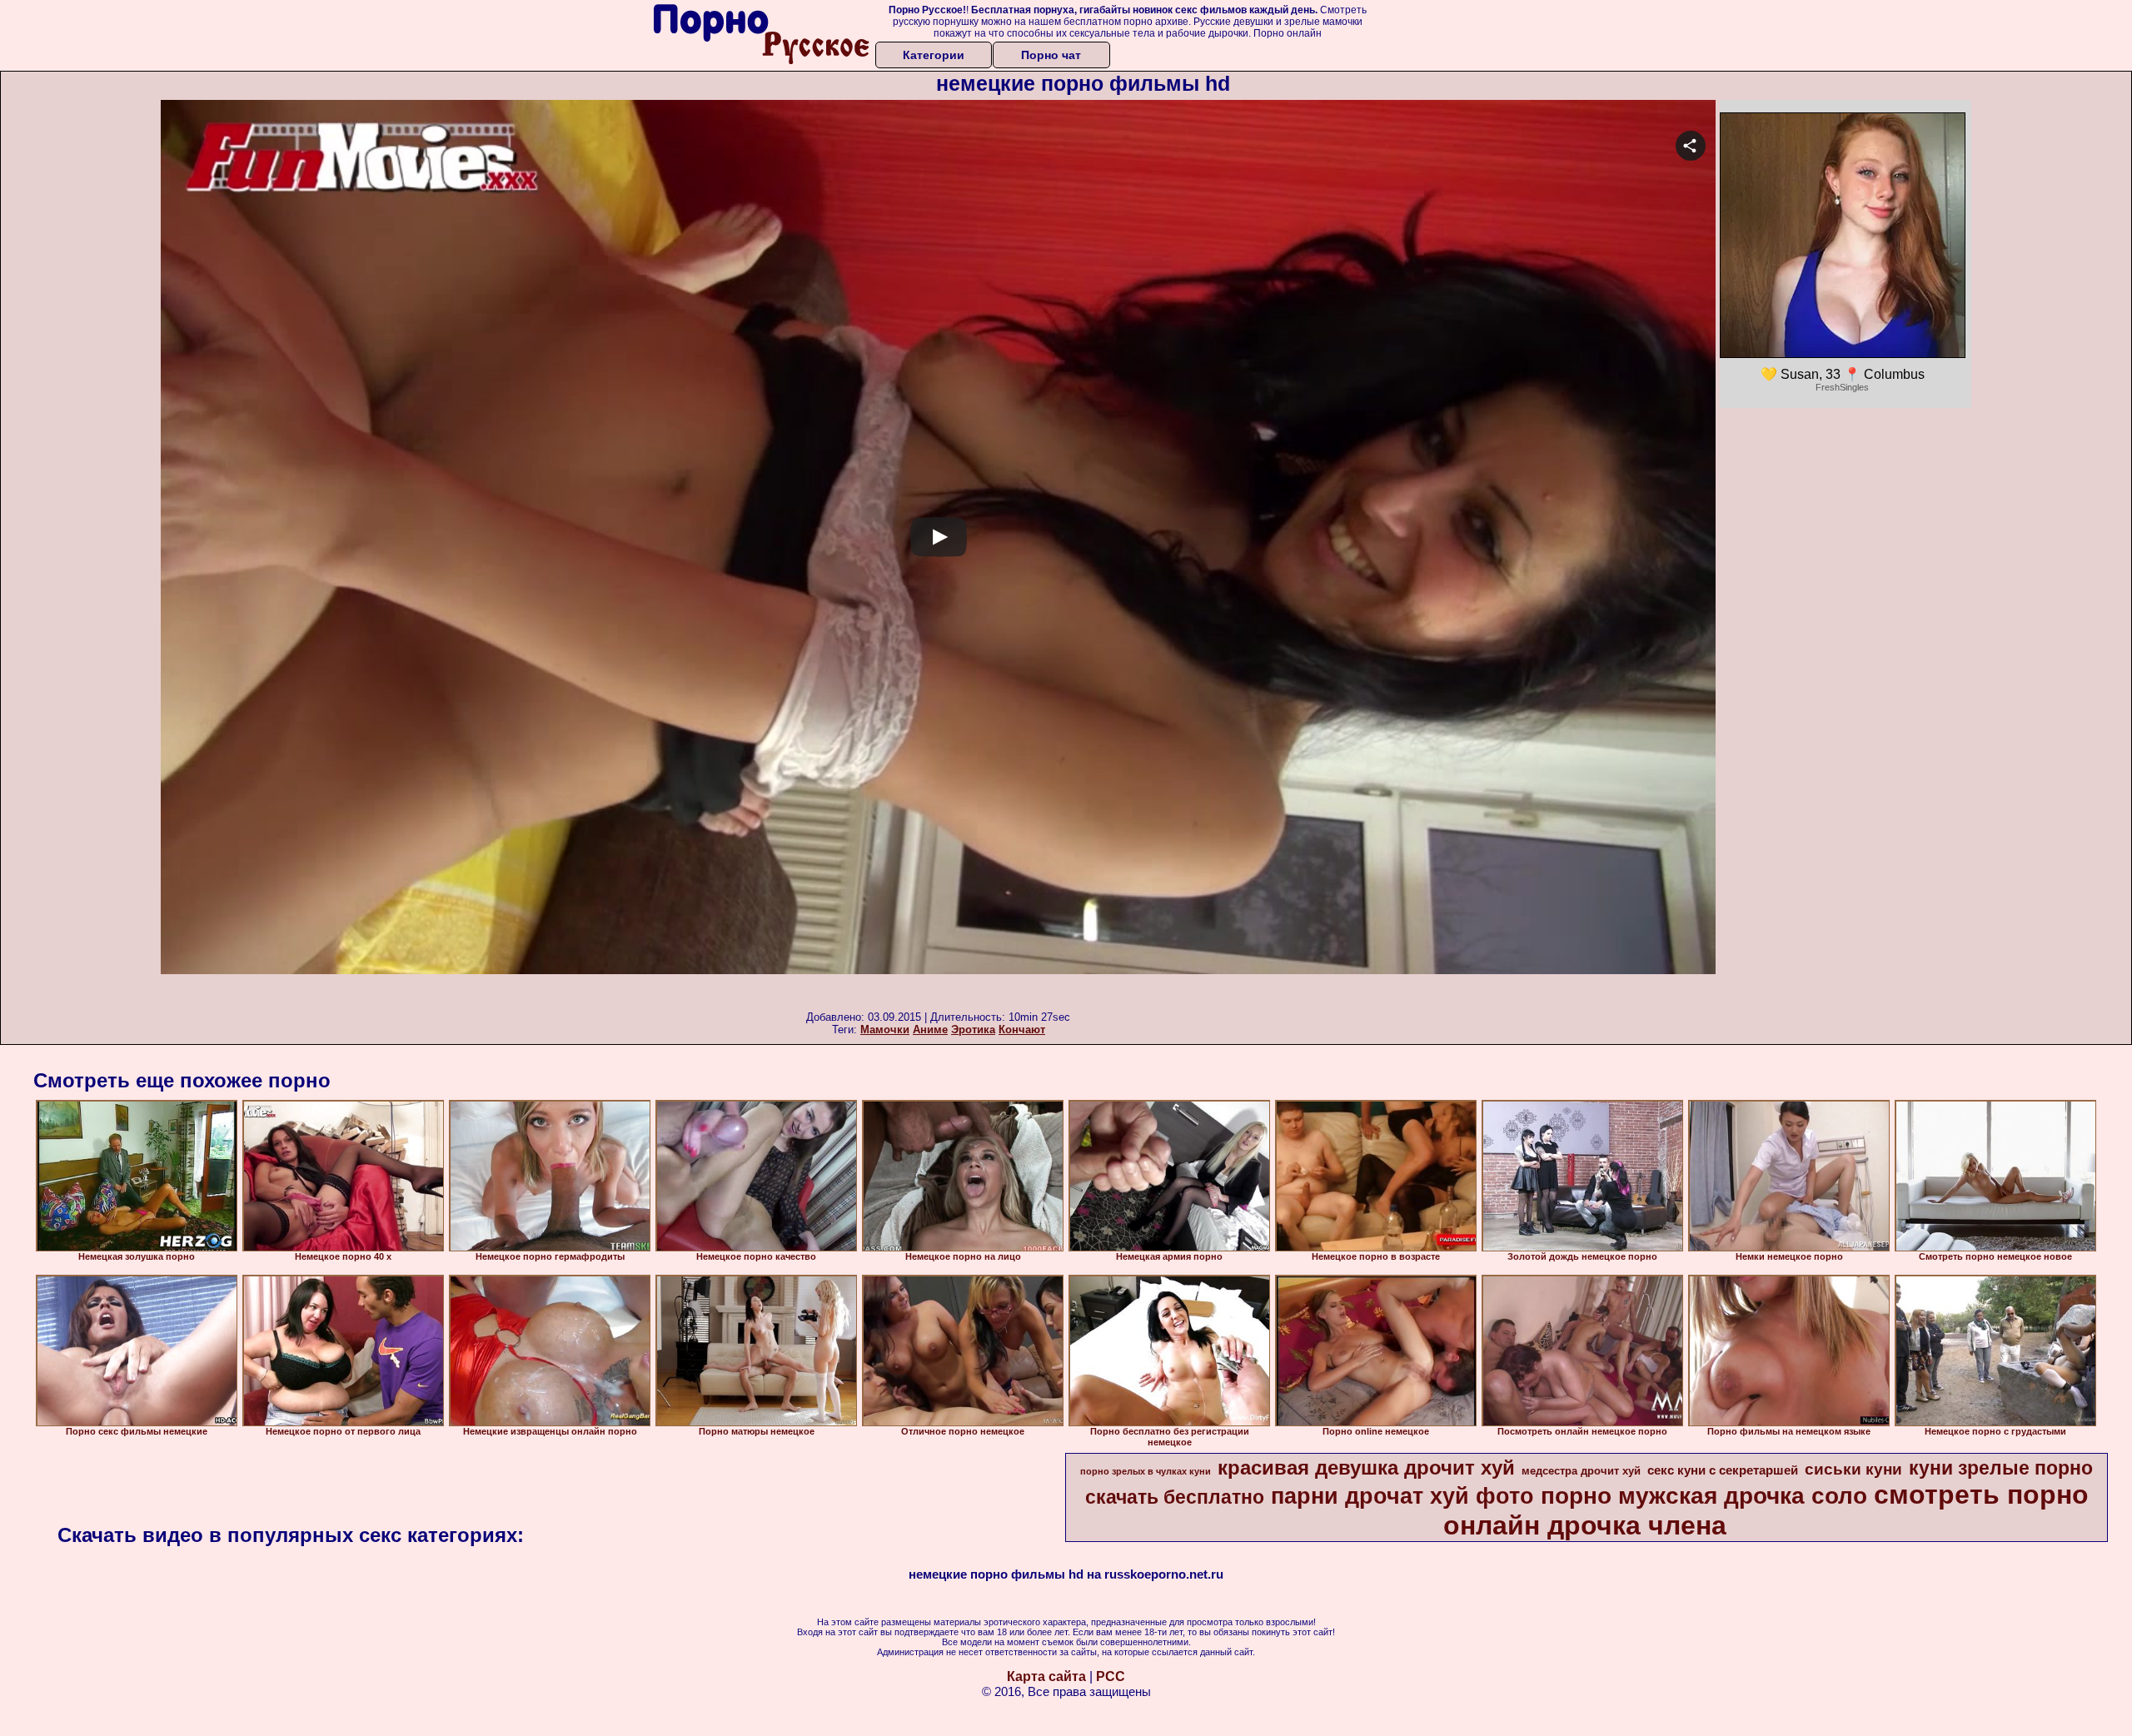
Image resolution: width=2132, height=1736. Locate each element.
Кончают (1022, 1030)
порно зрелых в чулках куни (1146, 1471)
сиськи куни (1853, 1469)
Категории (934, 55)
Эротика (973, 1030)
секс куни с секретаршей (1723, 1470)
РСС (1111, 1676)
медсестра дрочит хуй (1581, 1471)
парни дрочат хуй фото (1402, 1496)
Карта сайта (1046, 1676)
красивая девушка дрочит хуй (1366, 1467)
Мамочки (885, 1030)
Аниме (930, 1030)
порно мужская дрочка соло (1704, 1496)
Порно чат (1051, 55)
